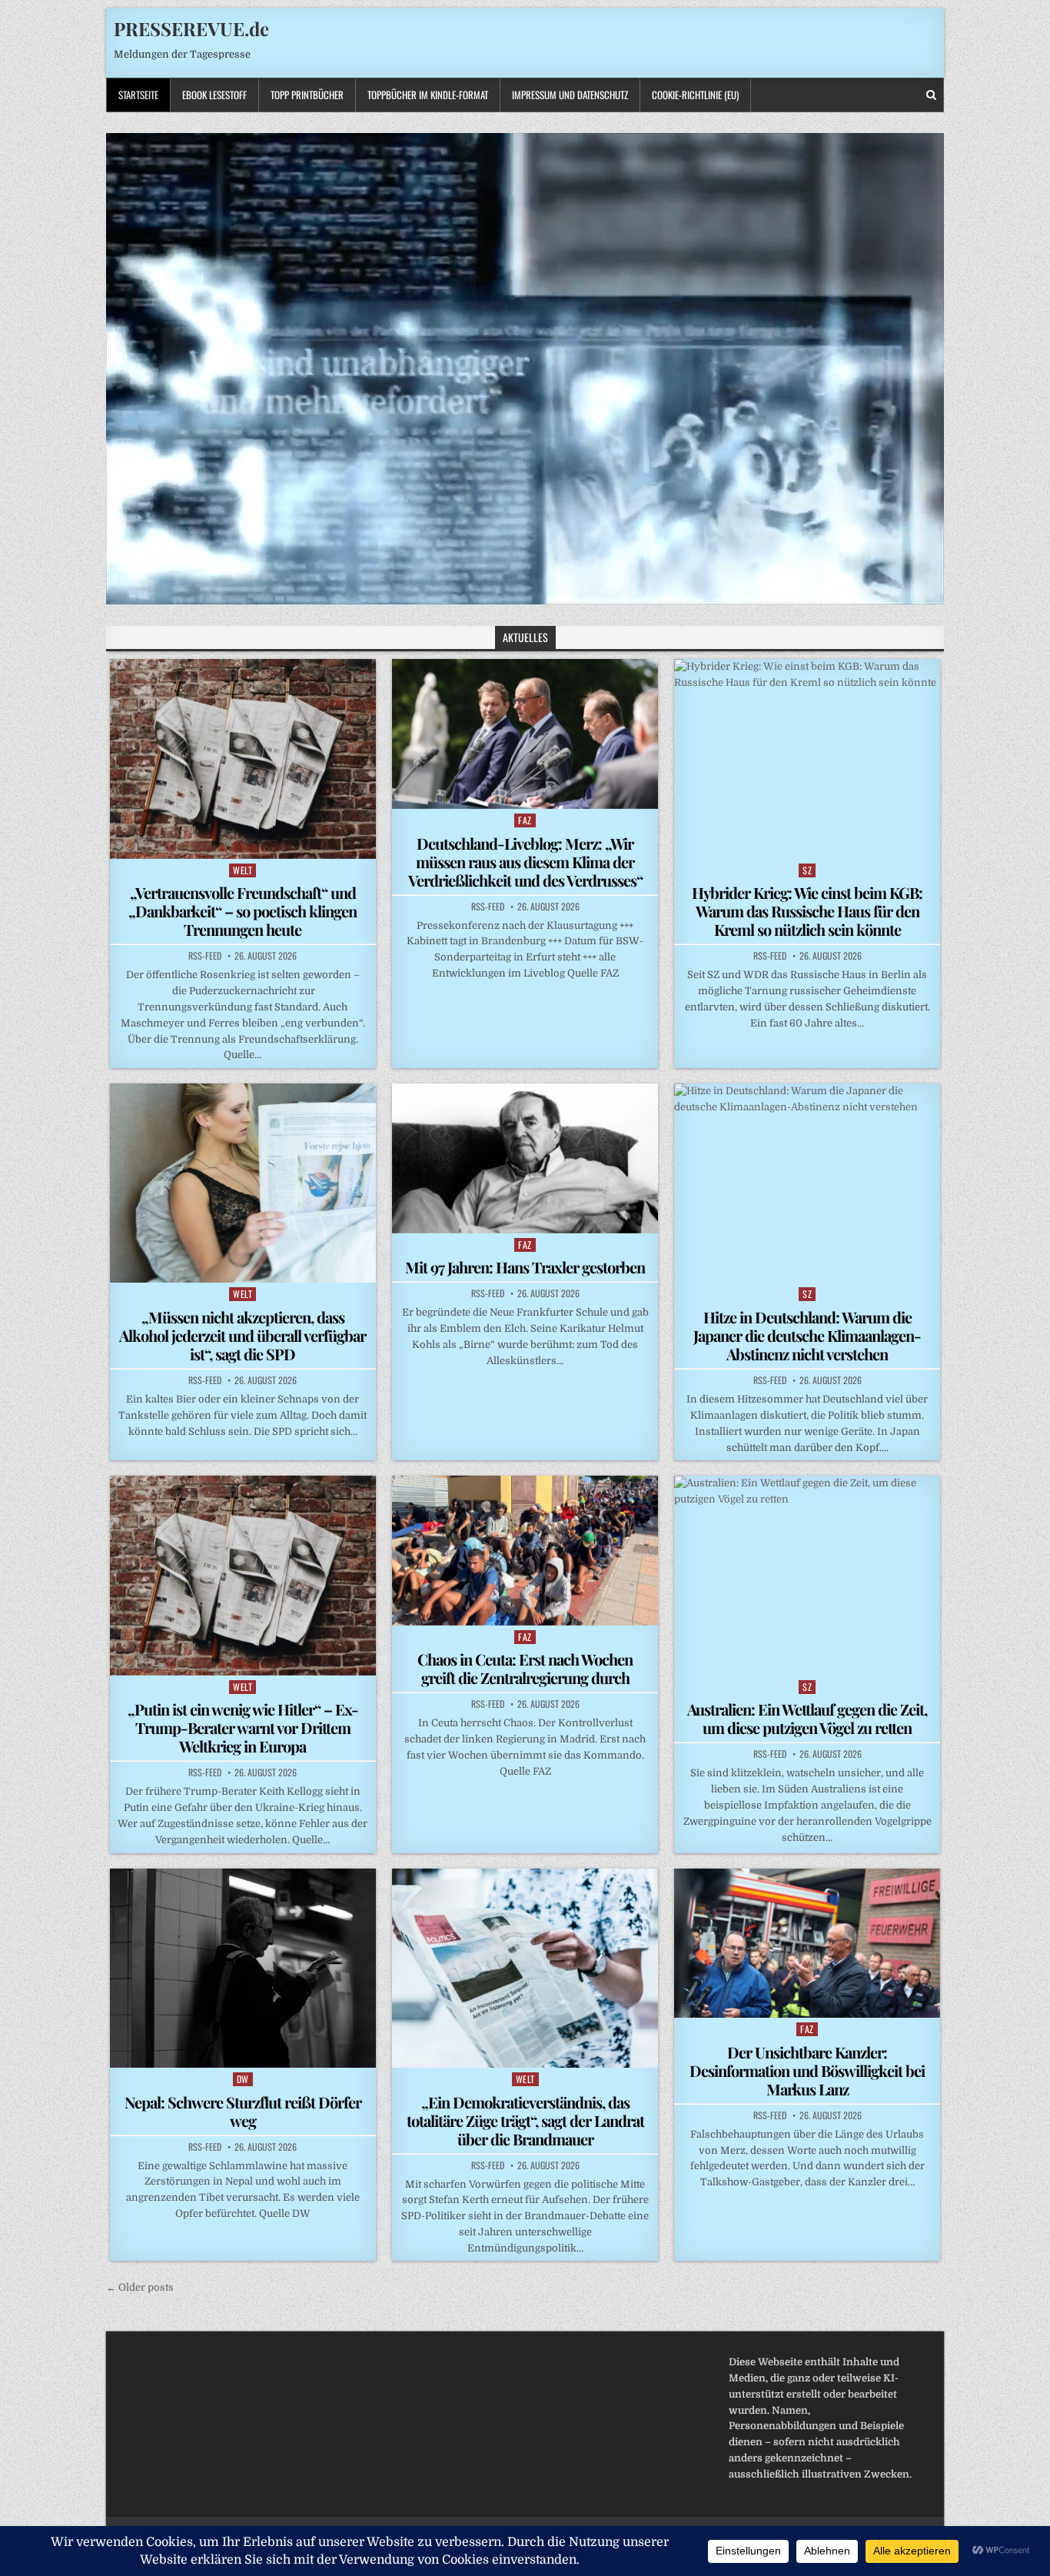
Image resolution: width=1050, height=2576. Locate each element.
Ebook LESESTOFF (214, 95)
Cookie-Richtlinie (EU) (695, 95)
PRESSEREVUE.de (191, 28)
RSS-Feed (205, 956)
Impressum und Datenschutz (570, 95)
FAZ (525, 820)
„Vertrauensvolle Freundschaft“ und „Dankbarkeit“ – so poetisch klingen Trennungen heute (243, 911)
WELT (243, 870)
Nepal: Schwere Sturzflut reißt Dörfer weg (243, 2111)
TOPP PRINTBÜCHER (307, 95)
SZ (807, 870)
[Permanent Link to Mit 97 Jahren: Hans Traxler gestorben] (525, 1158)
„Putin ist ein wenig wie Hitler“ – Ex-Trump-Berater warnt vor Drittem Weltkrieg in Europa (243, 1727)
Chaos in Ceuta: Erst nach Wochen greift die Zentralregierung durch (525, 1668)
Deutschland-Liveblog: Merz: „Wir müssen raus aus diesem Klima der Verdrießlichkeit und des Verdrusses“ (525, 862)
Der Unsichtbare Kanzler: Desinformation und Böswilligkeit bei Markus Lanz (807, 2070)
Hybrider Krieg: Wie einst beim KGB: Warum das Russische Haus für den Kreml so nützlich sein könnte (807, 911)
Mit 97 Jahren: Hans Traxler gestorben (525, 1267)
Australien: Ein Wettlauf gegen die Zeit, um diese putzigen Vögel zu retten (807, 1718)
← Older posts (140, 2287)
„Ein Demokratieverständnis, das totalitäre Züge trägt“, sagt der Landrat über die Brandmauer (525, 2120)
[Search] (931, 95)
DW (243, 2079)
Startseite (138, 95)
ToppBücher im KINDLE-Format (428, 95)
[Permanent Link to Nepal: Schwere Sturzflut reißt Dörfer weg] (243, 1968)
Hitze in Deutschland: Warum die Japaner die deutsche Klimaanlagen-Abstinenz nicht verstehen (807, 1335)
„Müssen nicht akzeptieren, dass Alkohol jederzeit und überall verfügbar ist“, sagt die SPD (243, 1335)
